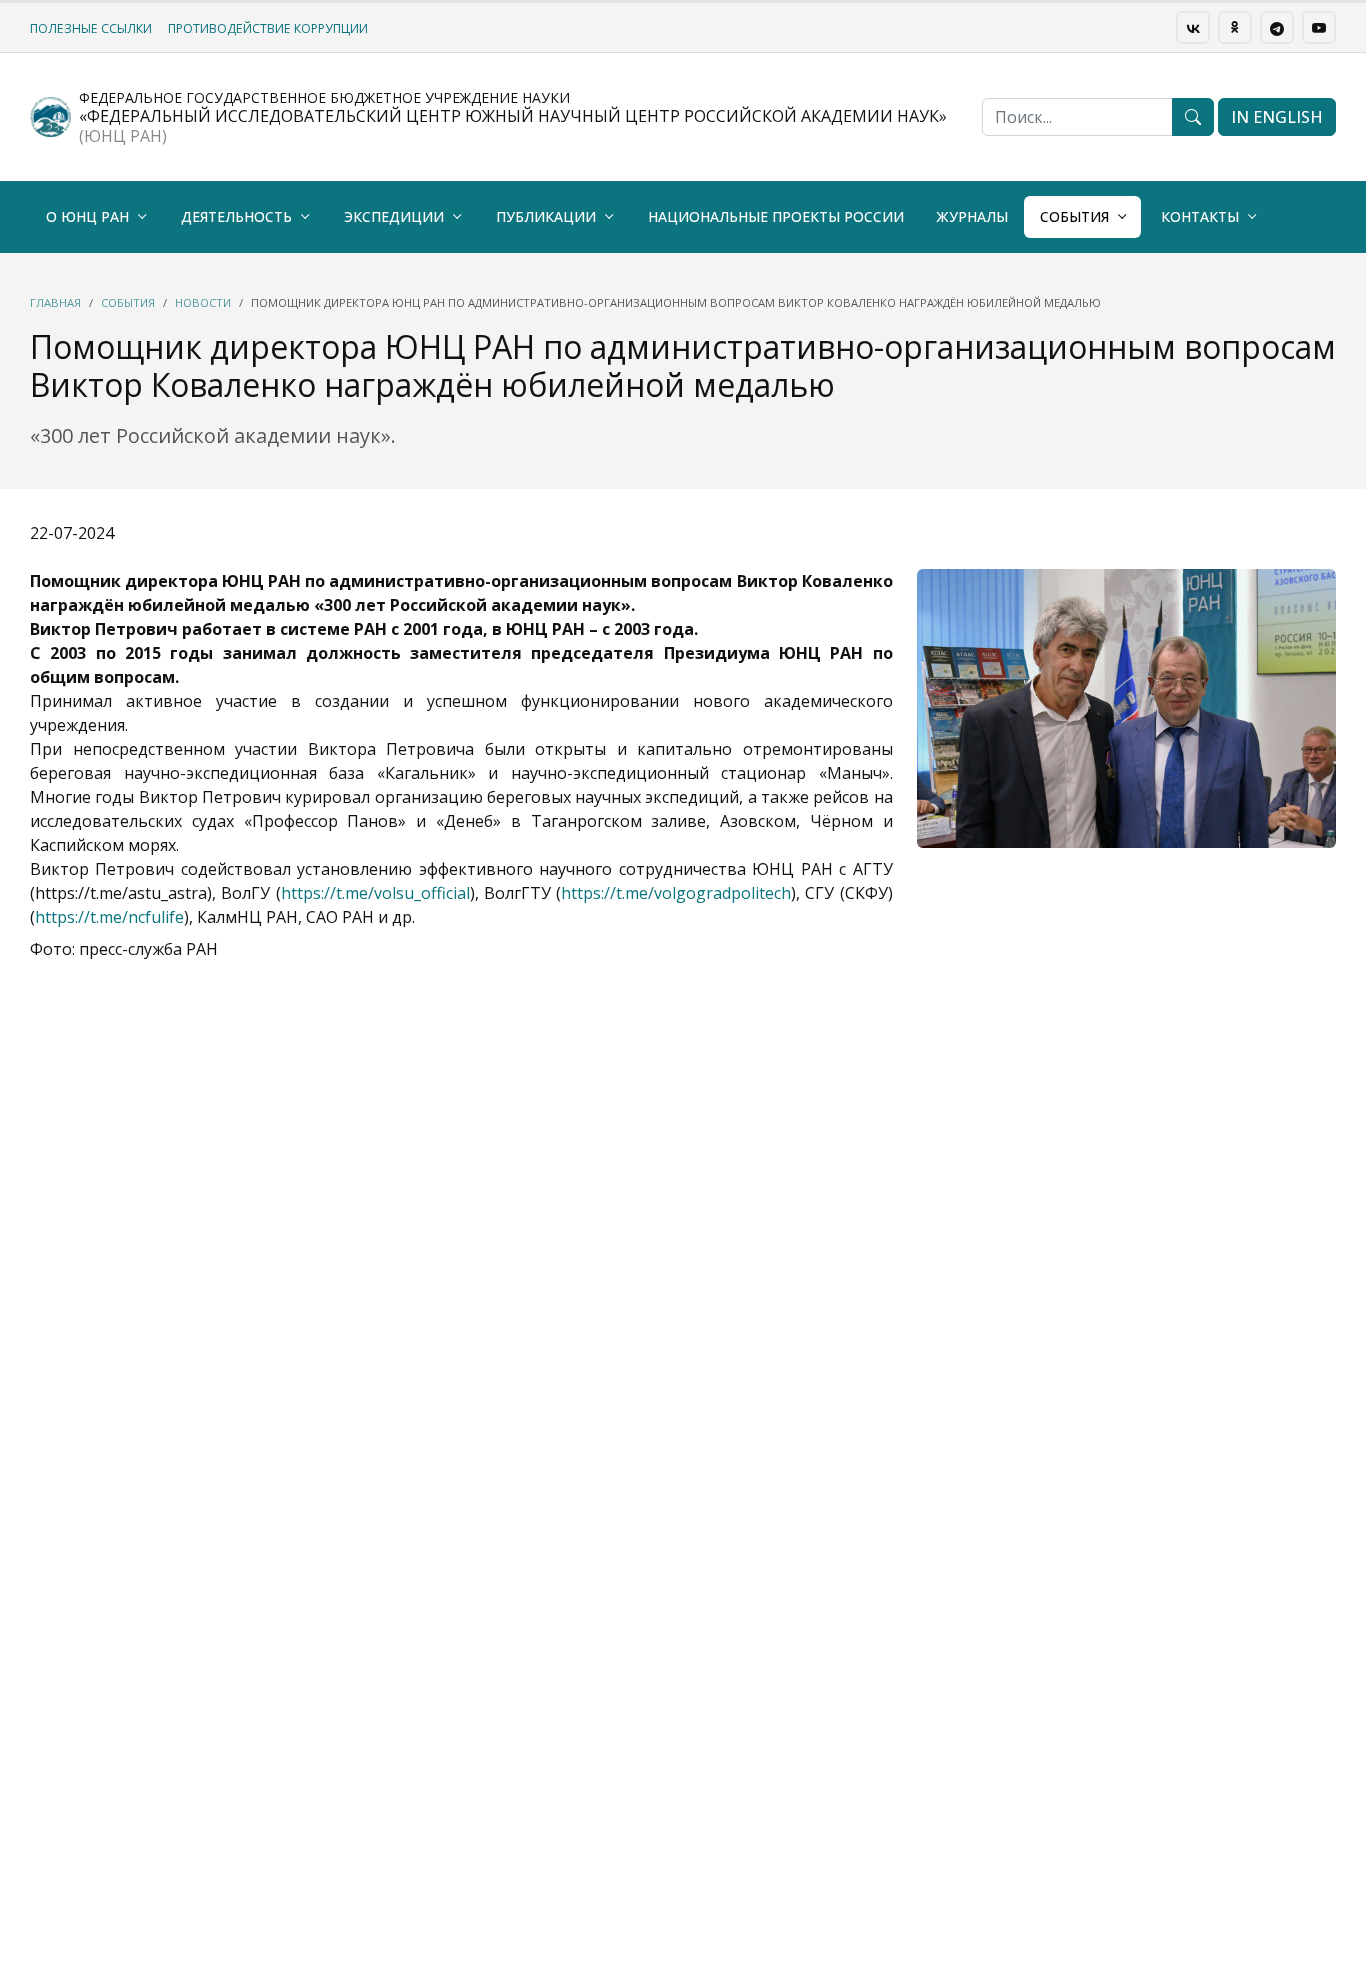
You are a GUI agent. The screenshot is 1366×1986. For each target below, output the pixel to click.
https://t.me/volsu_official (375, 893)
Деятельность (236, 216)
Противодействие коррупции (268, 28)
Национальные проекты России (776, 216)
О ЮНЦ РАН (87, 216)
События (1074, 216)
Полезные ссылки (91, 28)
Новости (203, 302)
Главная (55, 302)
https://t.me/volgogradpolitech (676, 893)
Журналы (972, 216)
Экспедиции (394, 216)
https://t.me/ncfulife (109, 917)
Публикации (546, 216)
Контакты (1200, 216)
